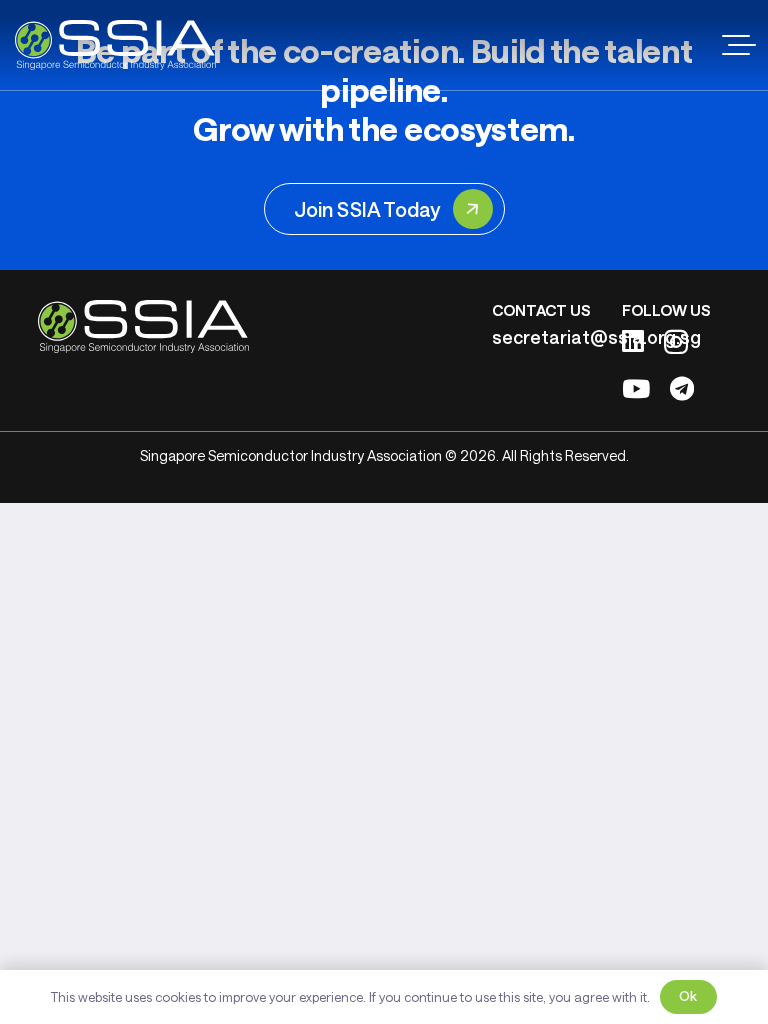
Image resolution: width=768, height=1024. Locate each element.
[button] (739, 45)
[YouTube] (636, 388)
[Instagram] (676, 342)
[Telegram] (682, 388)
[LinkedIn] (633, 340)
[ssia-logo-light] (115, 45)
